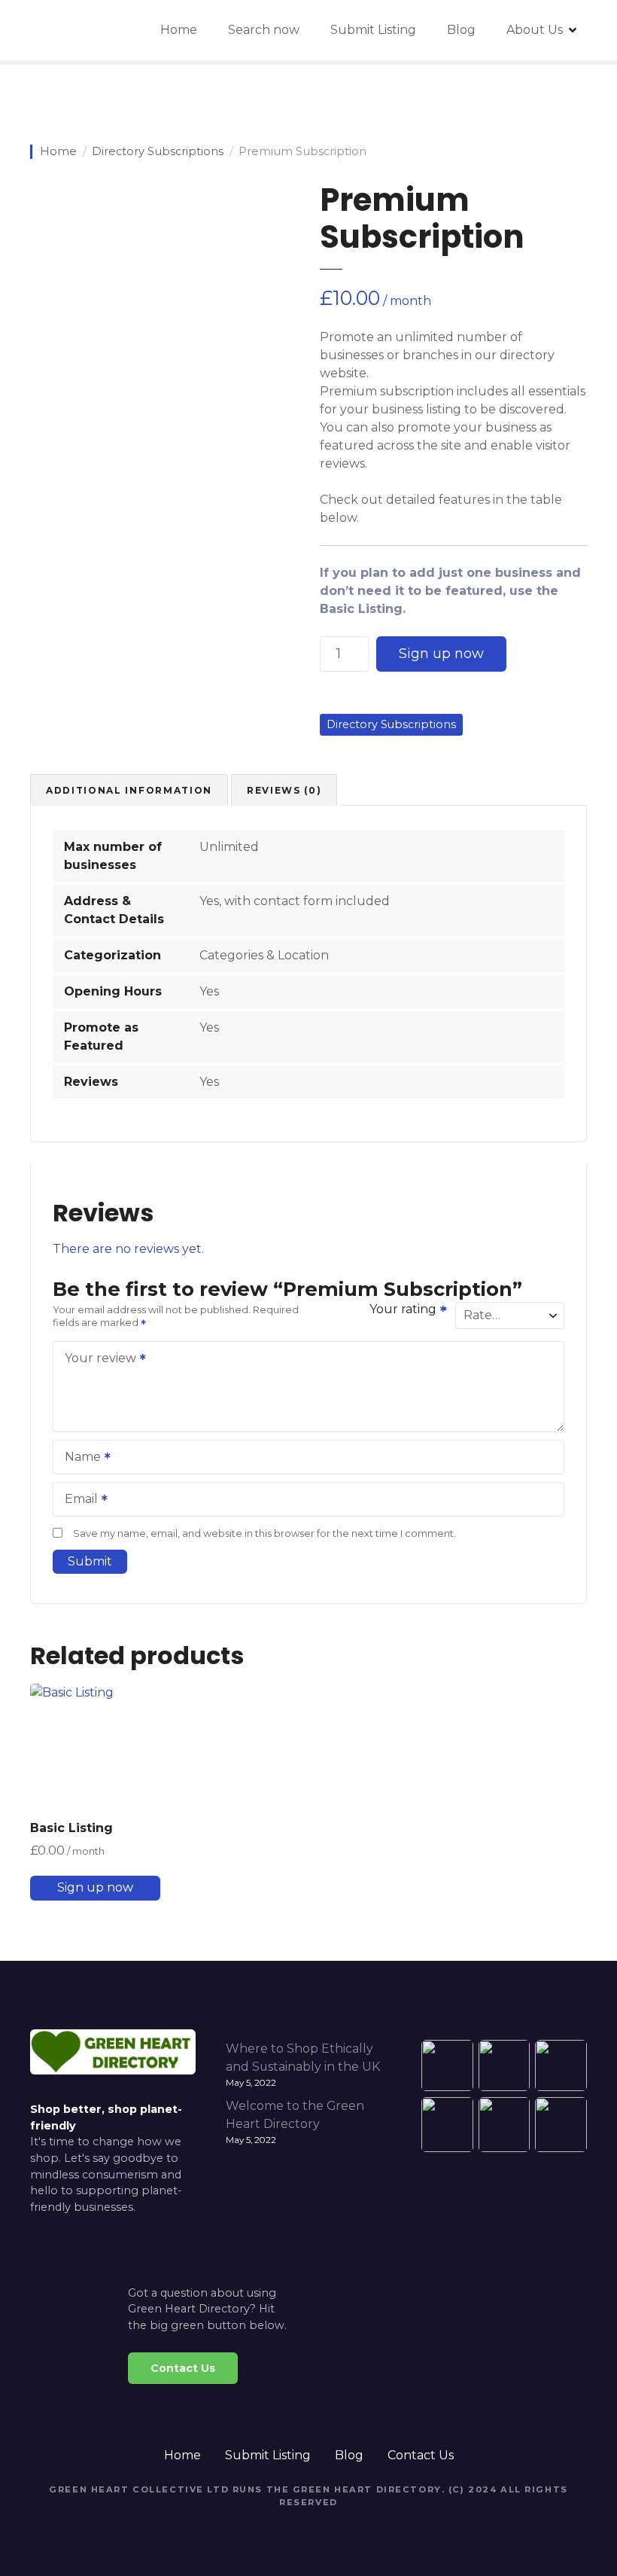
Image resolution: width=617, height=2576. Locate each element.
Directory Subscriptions (158, 151)
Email (77, 1500)
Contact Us (421, 2455)
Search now (264, 30)
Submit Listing (373, 30)
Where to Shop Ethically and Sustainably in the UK (303, 2058)
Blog (461, 30)
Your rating (409, 1310)
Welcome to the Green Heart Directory (295, 2115)
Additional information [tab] (129, 790)
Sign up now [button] (95, 1887)
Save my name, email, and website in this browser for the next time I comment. (264, 1533)
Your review (96, 1360)
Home (179, 30)
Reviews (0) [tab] (284, 790)
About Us (535, 30)
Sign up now (441, 654)
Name (79, 1458)
